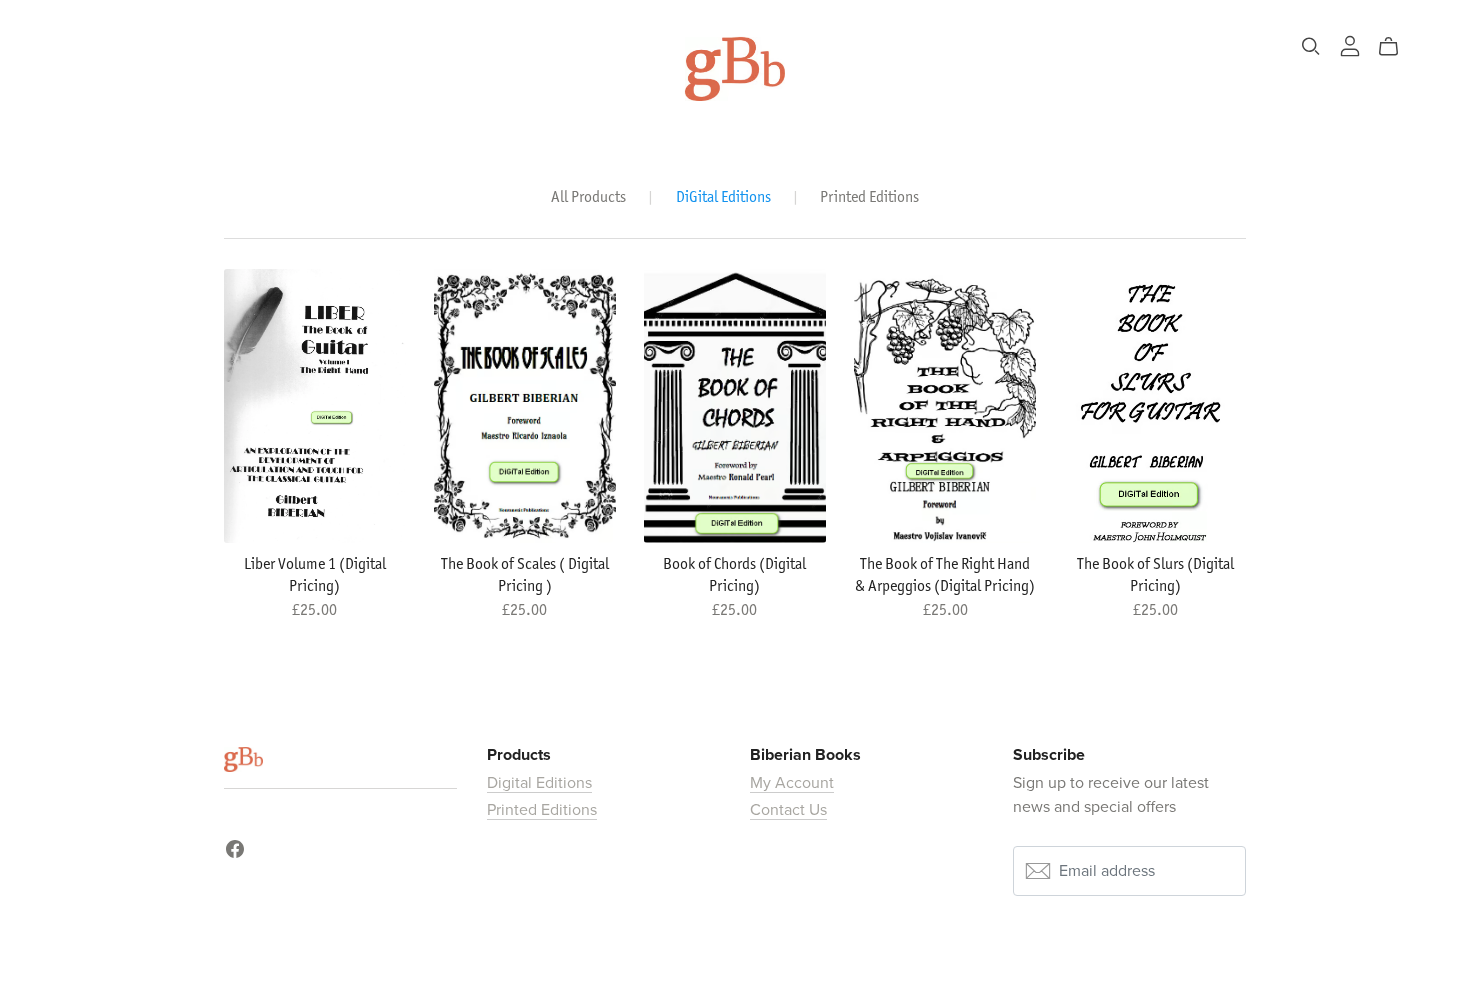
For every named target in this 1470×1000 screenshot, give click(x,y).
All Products (588, 196)
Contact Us (788, 810)
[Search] (1311, 46)
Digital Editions (539, 783)
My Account (792, 783)
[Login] (1350, 45)
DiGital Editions (723, 196)
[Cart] (1396, 47)
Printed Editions (869, 196)
